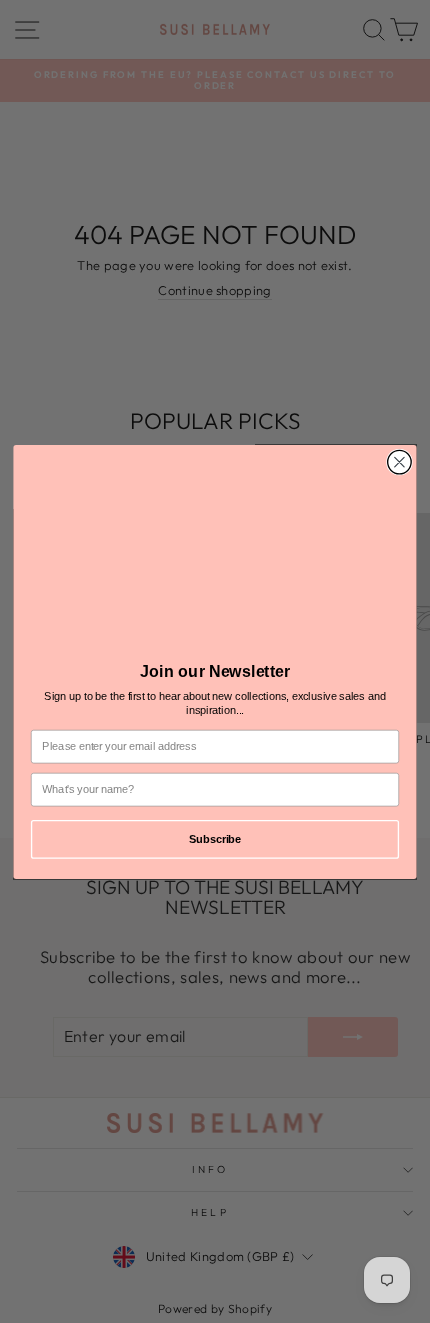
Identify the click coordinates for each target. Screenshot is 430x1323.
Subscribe (215, 838)
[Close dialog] (400, 462)
